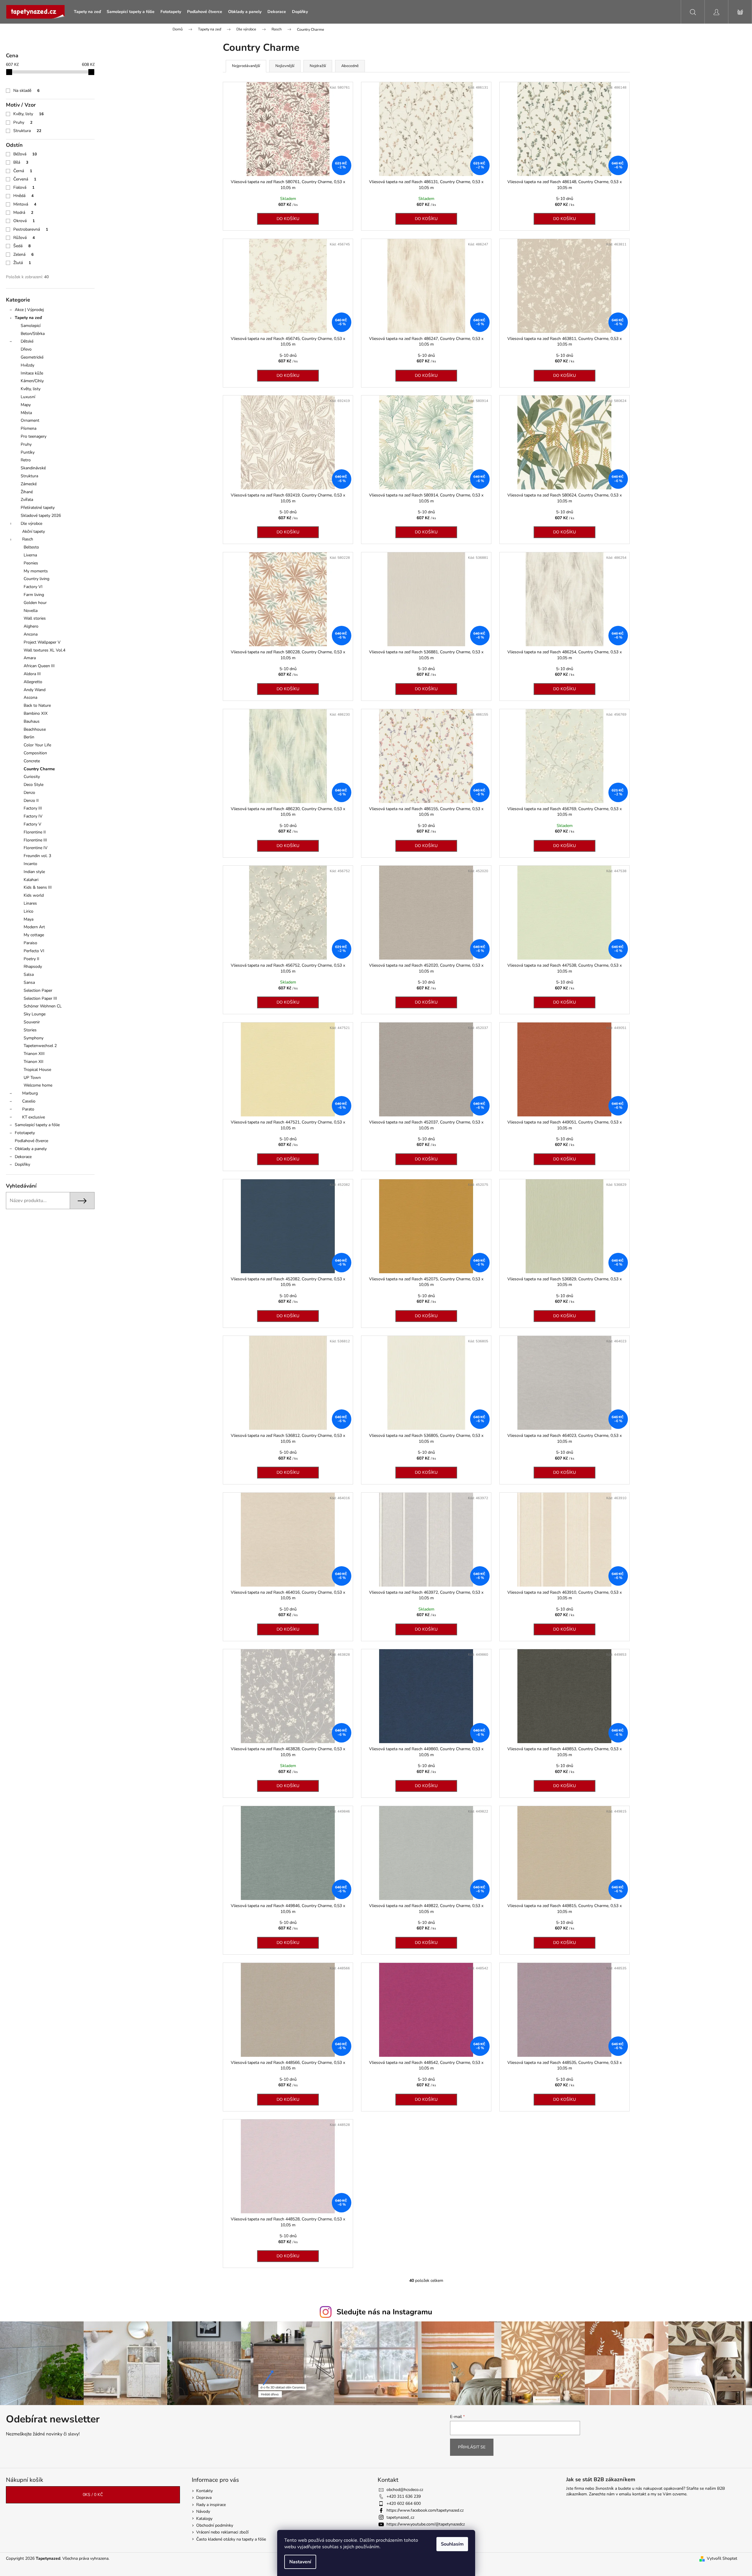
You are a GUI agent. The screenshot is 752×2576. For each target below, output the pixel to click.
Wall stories (35, 618)
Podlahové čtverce (31, 1141)
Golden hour (35, 603)
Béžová (25, 154)
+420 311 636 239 (404, 2496)
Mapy (26, 405)
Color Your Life (37, 745)
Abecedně (350, 66)
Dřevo (26, 349)
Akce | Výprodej (29, 310)
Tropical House (37, 1070)
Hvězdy (27, 365)
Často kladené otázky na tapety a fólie (231, 2539)
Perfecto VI (34, 951)
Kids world (34, 895)
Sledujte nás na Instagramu (384, 2312)
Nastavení (300, 2562)
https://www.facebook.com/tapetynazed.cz (425, 2510)
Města (26, 413)
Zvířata (27, 500)
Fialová (24, 187)
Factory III (33, 808)
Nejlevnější (285, 66)
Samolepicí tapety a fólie (37, 1125)
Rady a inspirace (211, 2505)
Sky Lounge (35, 1014)
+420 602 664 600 (404, 2503)
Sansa (29, 982)
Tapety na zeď (28, 318)
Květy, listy (29, 114)
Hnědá (23, 196)
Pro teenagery (34, 436)
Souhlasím (452, 2544)
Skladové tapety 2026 (41, 516)
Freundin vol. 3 (37, 856)
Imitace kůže (32, 373)
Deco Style (34, 785)
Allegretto (33, 682)
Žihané (27, 492)
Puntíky (28, 452)
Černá (23, 171)
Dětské (27, 341)
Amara (30, 658)
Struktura (27, 131)
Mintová (25, 204)
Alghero (31, 626)
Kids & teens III (38, 887)
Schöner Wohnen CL (43, 1006)
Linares (30, 903)
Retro (26, 460)
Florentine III (35, 840)
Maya (29, 919)
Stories (30, 1030)
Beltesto (31, 547)
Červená (25, 179)
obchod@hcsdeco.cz (405, 2490)
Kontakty (204, 2491)
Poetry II (31, 959)
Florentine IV (36, 848)
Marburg (30, 1093)
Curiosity (32, 777)
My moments (36, 571)
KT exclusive (34, 1117)
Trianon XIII (34, 1054)
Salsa (29, 974)
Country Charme (39, 769)
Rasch (28, 539)
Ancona (31, 634)
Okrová (24, 221)
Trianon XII (34, 1062)
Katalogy (204, 2519)
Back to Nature (37, 705)
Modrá (23, 213)
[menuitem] (87, 12)
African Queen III (39, 666)
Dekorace (23, 1157)
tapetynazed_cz (400, 2517)
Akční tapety (34, 531)
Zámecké (29, 484)
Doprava (204, 2498)
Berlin (29, 737)
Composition (35, 753)
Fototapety (25, 1133)
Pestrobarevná (31, 229)
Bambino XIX (36, 713)
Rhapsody (33, 967)
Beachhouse (35, 729)
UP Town (32, 1078)
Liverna (30, 555)
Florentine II (35, 832)
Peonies (31, 563)
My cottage (34, 935)
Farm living (34, 595)
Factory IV (33, 816)
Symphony (34, 1038)
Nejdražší (318, 66)
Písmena (29, 428)
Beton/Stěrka (33, 334)
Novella (31, 611)
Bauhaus (32, 721)
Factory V (33, 824)
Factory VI (33, 587)
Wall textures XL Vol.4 (44, 650)
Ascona (30, 697)
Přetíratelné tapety (38, 508)
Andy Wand (35, 690)
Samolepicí (31, 326)
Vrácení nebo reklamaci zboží (222, 2532)
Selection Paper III (40, 998)
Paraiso (30, 943)
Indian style (34, 872)
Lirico (29, 911)
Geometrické (32, 357)
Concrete (32, 761)
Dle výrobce (31, 523)
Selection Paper (38, 990)
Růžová (24, 238)
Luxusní (28, 397)
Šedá (22, 246)
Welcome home (38, 1085)
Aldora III (32, 674)
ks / (93, 2495)
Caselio (29, 1101)
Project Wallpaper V (42, 642)
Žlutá (22, 263)
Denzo (29, 793)
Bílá (21, 162)
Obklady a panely (31, 1149)
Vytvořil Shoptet (722, 2558)
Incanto (30, 864)
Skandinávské (33, 468)
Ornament (30, 420)
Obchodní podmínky (215, 2525)
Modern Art (34, 927)
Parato (28, 1109)
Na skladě (26, 91)
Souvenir (32, 1022)
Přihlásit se (472, 2447)
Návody (203, 2511)
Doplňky (22, 1164)
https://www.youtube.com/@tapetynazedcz (426, 2524)
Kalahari (31, 880)
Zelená (23, 254)
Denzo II (31, 801)
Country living (36, 579)
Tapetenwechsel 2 (40, 1046)
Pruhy (23, 122)
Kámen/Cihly (32, 381)
